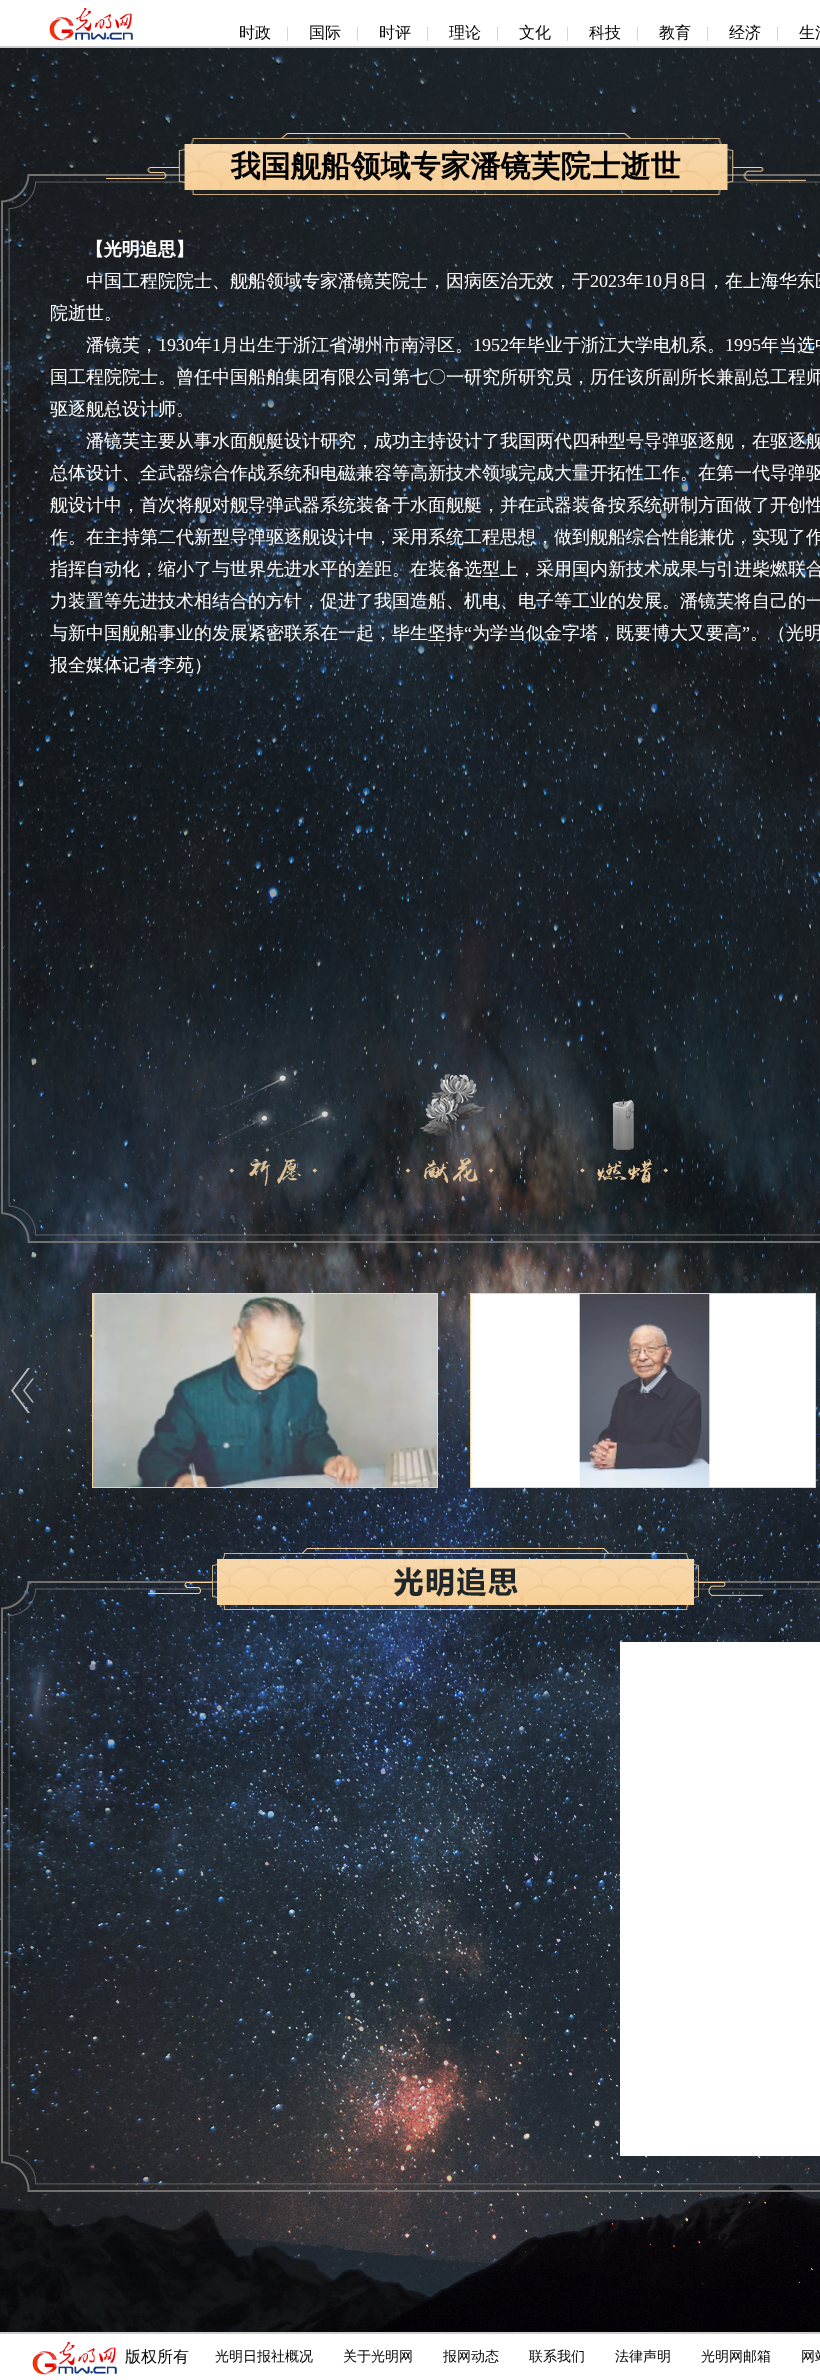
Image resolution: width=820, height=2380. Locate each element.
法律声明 (643, 2356)
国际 (325, 32)
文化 (535, 32)
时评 (395, 32)
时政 (255, 32)
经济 (745, 32)
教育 (675, 32)
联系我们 (557, 2356)
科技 (605, 32)
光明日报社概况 (264, 2356)
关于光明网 (378, 2356)
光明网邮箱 (736, 2356)
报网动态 (471, 2356)
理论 (465, 32)
